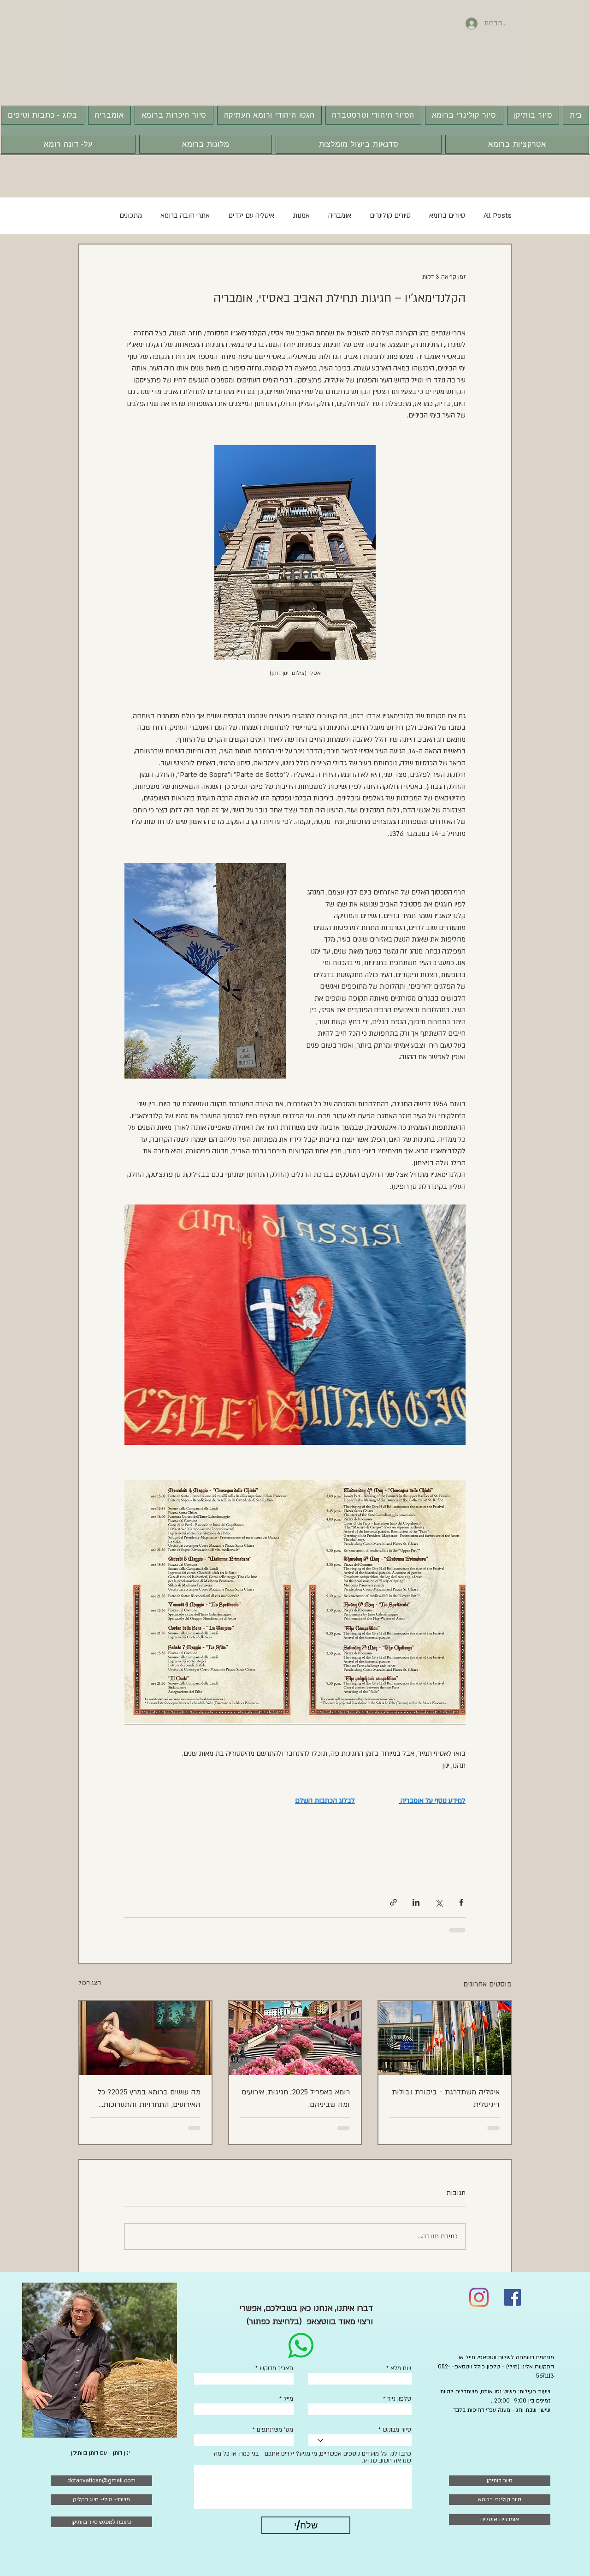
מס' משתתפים (275, 2430)
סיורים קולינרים (390, 215)
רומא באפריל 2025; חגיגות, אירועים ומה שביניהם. (296, 2098)
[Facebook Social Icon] (513, 2297)
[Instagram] (479, 2297)
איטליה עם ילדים (251, 215)
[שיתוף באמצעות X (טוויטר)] (439, 1902)
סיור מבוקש (397, 2430)
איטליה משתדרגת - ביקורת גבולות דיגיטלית (446, 2098)
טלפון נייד (399, 2399)
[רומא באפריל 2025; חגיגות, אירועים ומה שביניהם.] (295, 2038)
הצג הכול (90, 1983)
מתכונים (131, 215)
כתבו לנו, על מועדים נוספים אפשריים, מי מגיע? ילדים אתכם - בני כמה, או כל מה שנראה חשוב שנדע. (313, 2457)
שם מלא (401, 2369)
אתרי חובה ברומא (185, 215)
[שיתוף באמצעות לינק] (393, 1902)
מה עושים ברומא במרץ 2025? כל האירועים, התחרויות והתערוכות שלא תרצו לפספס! (149, 2099)
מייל (288, 2399)
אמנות (301, 215)
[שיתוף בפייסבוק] (461, 1902)
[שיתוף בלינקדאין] (416, 1902)
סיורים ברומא (447, 215)
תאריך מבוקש (276, 2369)
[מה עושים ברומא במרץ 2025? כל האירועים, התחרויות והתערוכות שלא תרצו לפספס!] (145, 2038)
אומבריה (340, 215)
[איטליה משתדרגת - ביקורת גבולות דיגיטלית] (445, 2038)
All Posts (498, 215)
